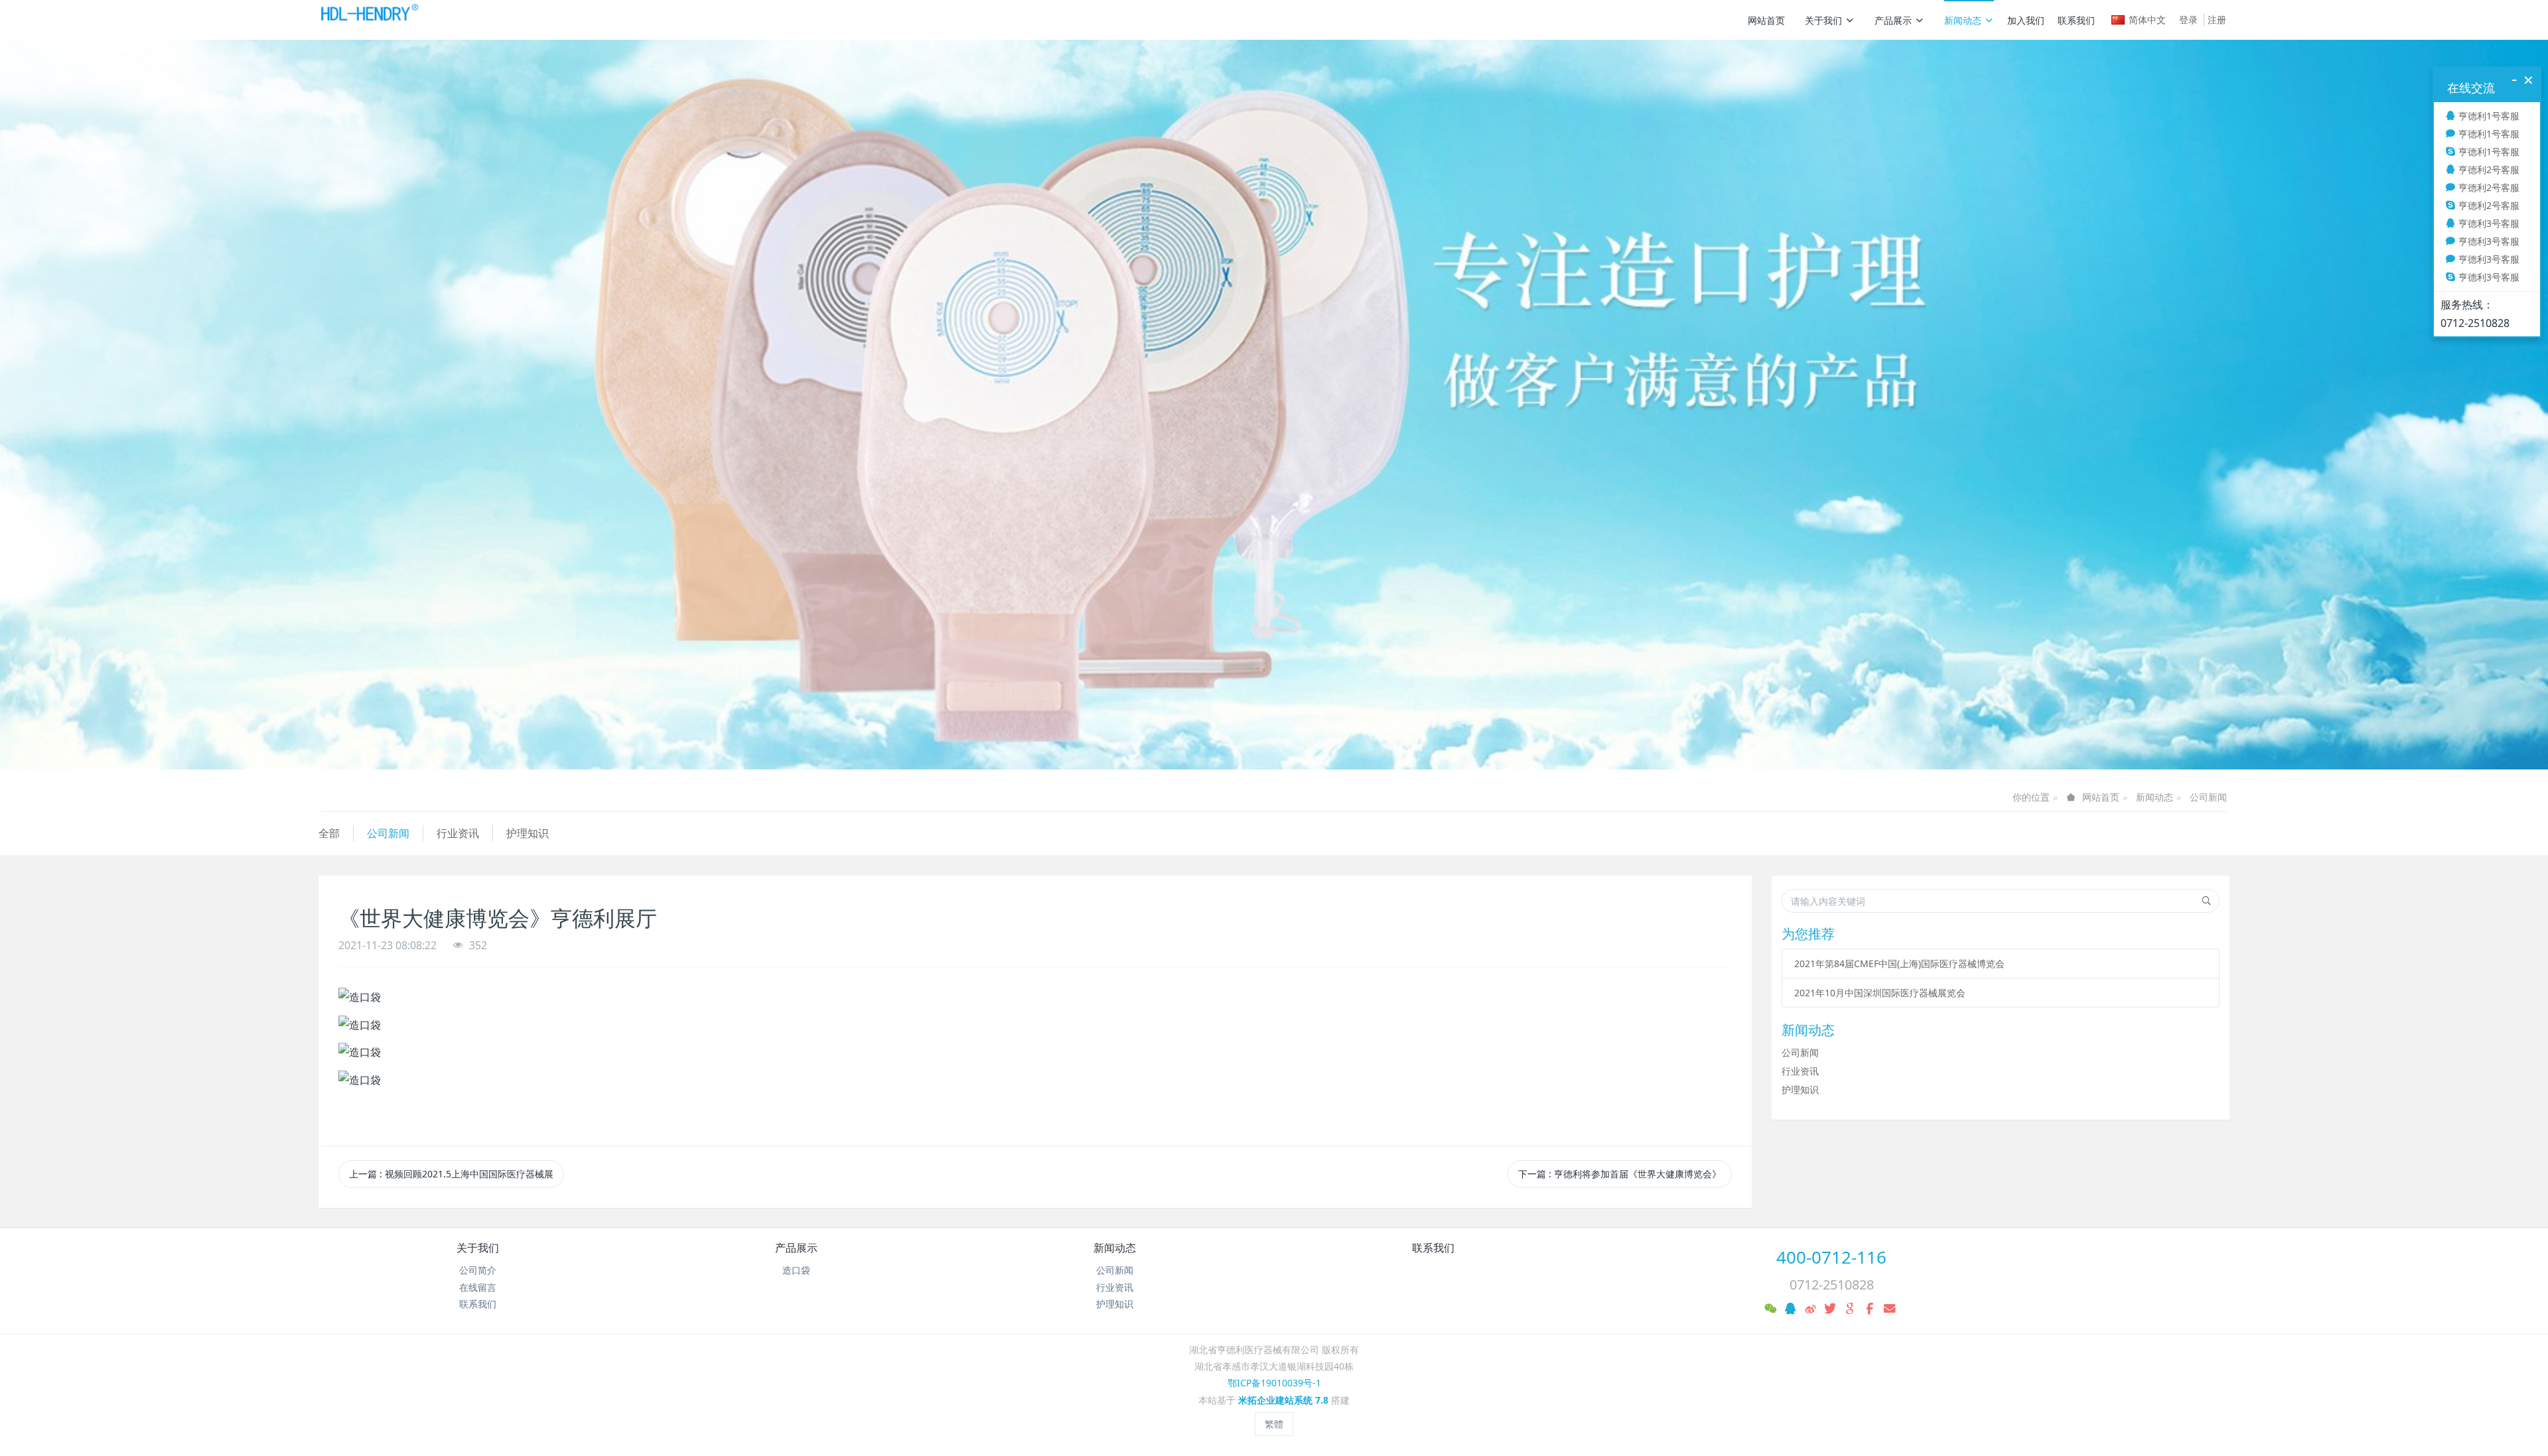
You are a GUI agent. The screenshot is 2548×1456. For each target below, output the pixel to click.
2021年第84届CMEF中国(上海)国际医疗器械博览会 (1899, 963)
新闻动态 (1963, 20)
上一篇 (451, 1174)
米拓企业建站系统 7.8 (1283, 1400)
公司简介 (478, 1270)
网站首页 (1766, 20)
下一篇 (1620, 1174)
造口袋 (796, 1270)
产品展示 (1893, 20)
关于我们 (1823, 20)
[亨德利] (369, 20)
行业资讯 (458, 833)
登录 (2188, 20)
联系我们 (2076, 20)
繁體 (1274, 1424)
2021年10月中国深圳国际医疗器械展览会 (1880, 993)
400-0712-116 (1831, 1257)
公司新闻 (2208, 797)
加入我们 (2026, 20)
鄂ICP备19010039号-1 (1274, 1383)
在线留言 (478, 1287)
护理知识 (528, 833)
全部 (329, 833)
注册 (2217, 20)
